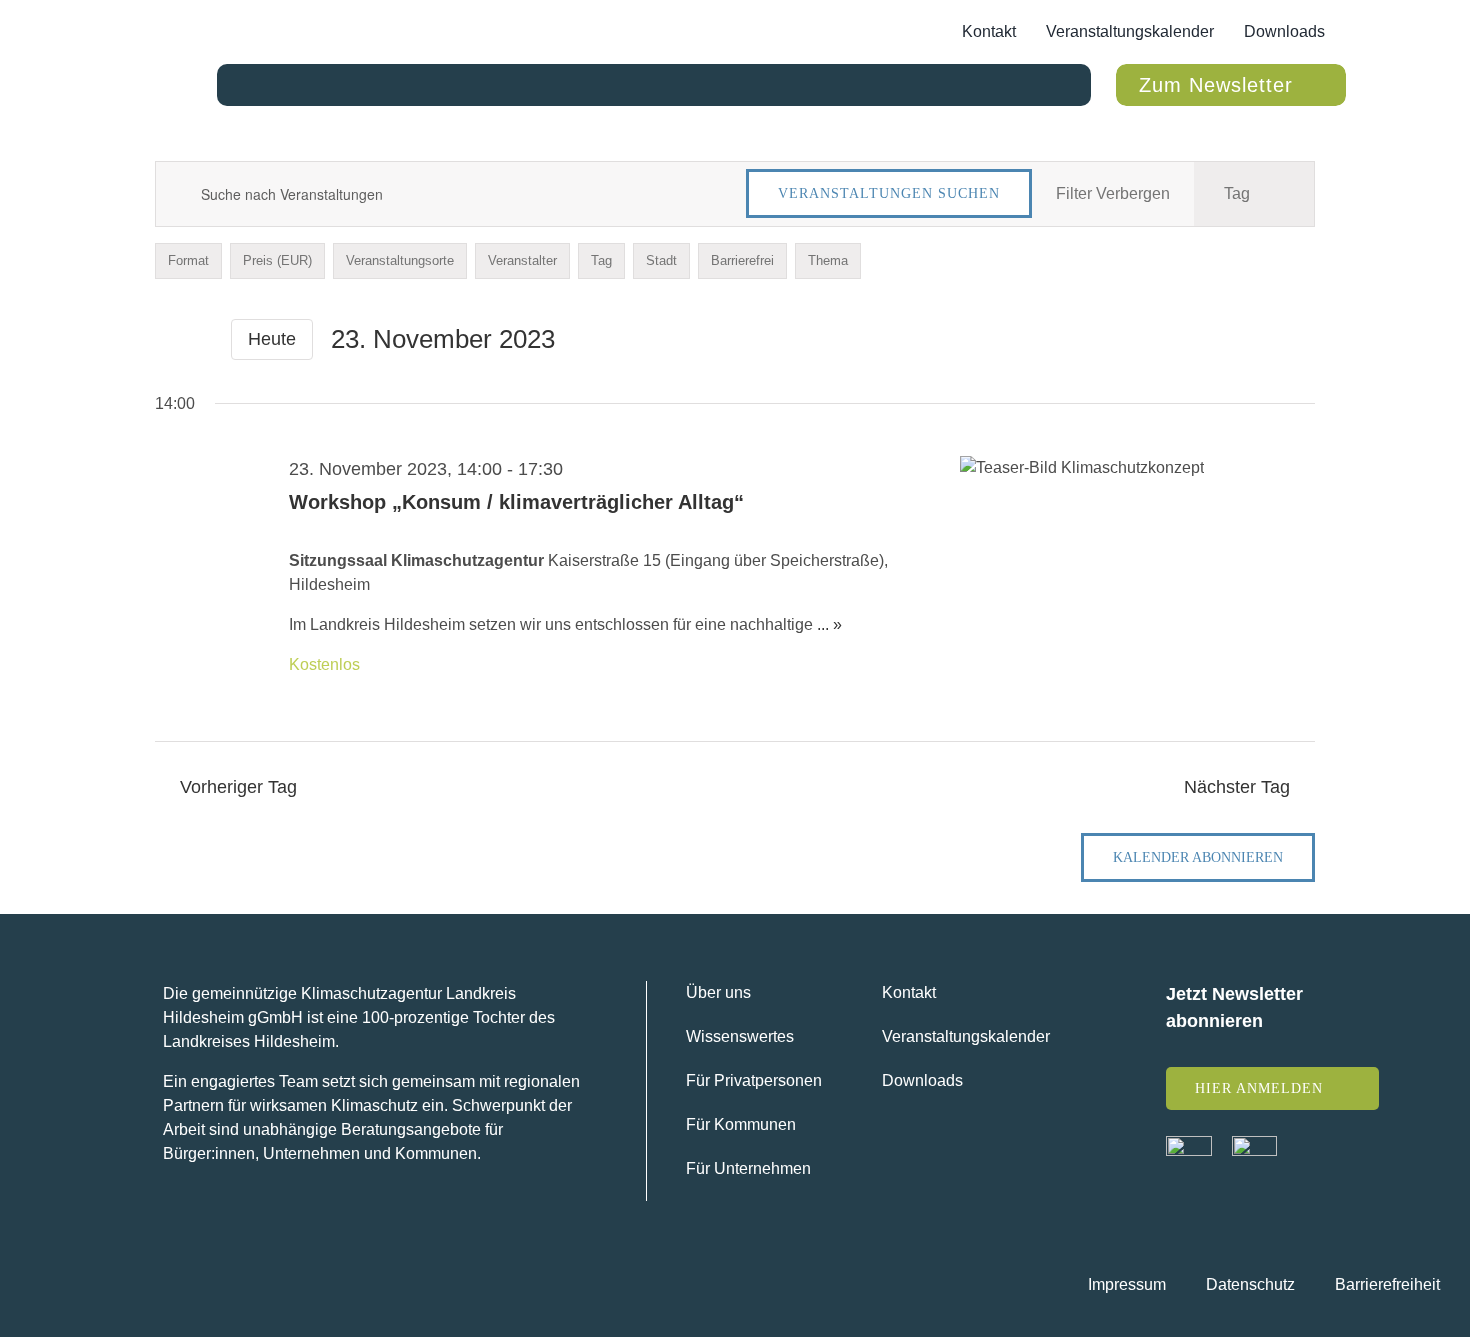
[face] (1189, 1143)
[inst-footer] (1254, 1143)
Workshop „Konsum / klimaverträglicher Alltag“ (516, 502)
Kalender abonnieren (1198, 857)
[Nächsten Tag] (201, 340)
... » (829, 624)
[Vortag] (167, 340)
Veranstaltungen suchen (889, 193)
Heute (272, 339)
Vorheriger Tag (238, 787)
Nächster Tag (1237, 787)
